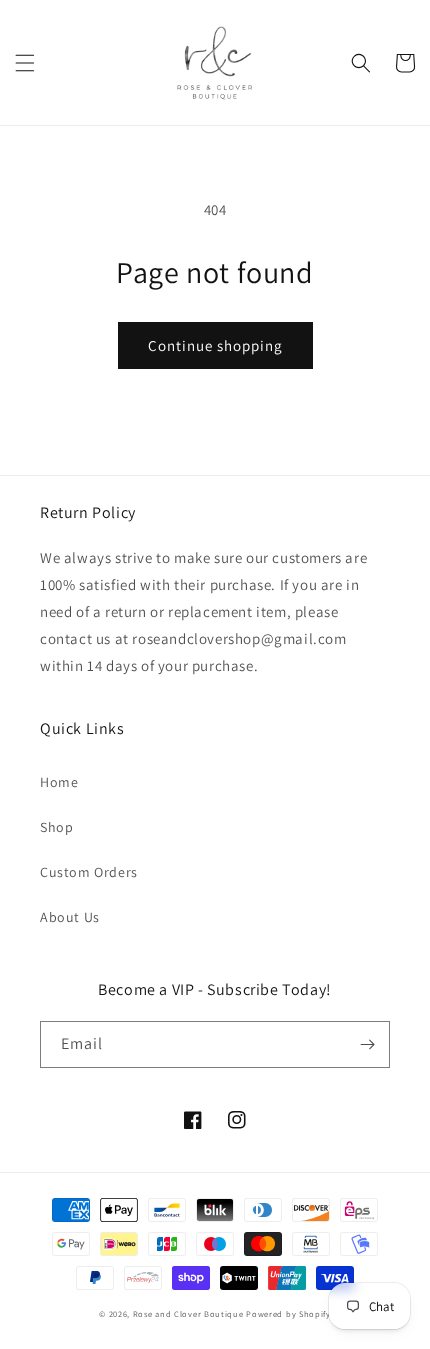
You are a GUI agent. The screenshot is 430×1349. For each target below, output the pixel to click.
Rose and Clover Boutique (188, 1313)
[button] (25, 63)
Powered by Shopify (288, 1313)
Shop (56, 827)
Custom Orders (89, 872)
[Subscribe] (367, 1044)
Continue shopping (215, 345)
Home (59, 782)
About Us (70, 917)
